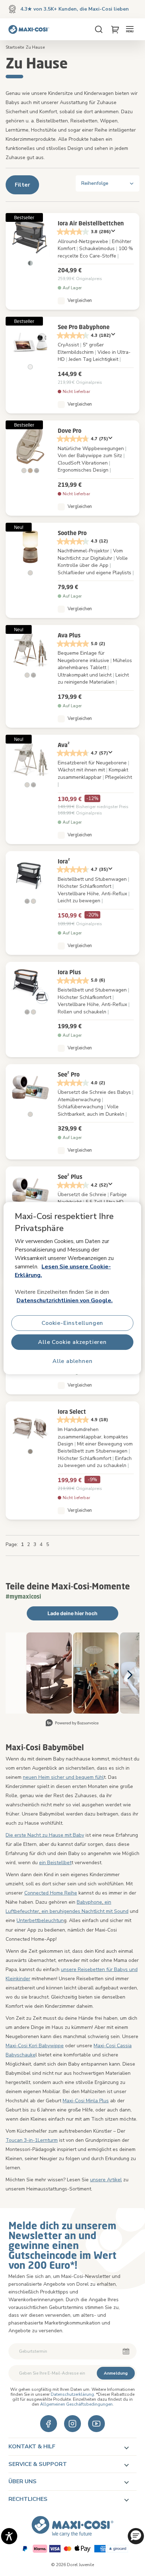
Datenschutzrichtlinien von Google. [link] (65, 1301)
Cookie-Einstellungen (72, 1323)
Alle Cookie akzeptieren (72, 1342)
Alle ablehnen (72, 1361)
